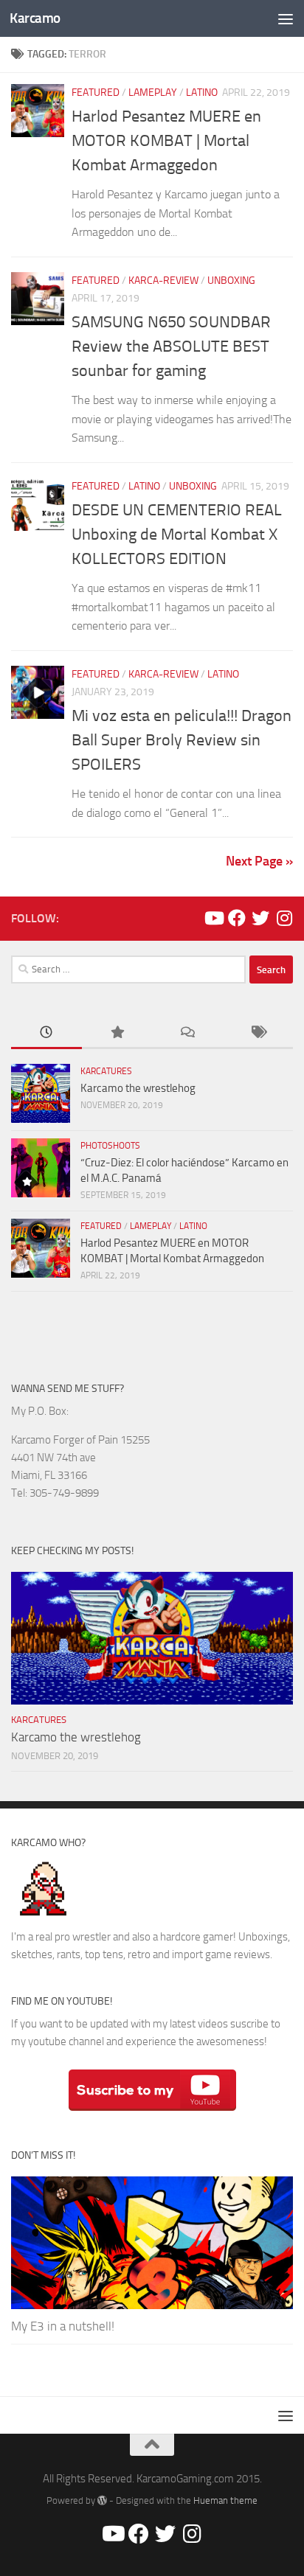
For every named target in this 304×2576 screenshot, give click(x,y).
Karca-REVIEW (163, 281)
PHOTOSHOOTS (110, 1146)
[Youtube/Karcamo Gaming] (213, 918)
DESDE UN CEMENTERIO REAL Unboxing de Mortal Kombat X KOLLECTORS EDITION (177, 535)
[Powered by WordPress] (102, 2500)
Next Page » (259, 861)
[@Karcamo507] (260, 918)
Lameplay (153, 93)
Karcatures (106, 1071)
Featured (96, 93)
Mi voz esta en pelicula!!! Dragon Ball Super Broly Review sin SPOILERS (182, 740)
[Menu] (286, 18)
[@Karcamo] (284, 918)
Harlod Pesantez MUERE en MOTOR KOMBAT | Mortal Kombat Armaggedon (166, 141)
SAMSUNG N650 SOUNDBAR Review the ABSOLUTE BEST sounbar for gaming (171, 347)
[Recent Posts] (46, 1033)
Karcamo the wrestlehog (138, 1088)
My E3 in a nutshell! (63, 2326)
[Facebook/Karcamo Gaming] (237, 918)
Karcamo (35, 18)
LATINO (202, 93)
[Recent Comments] (187, 1033)
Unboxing (231, 281)
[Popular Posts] (117, 1033)
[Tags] (258, 1033)
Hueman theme (225, 2500)
